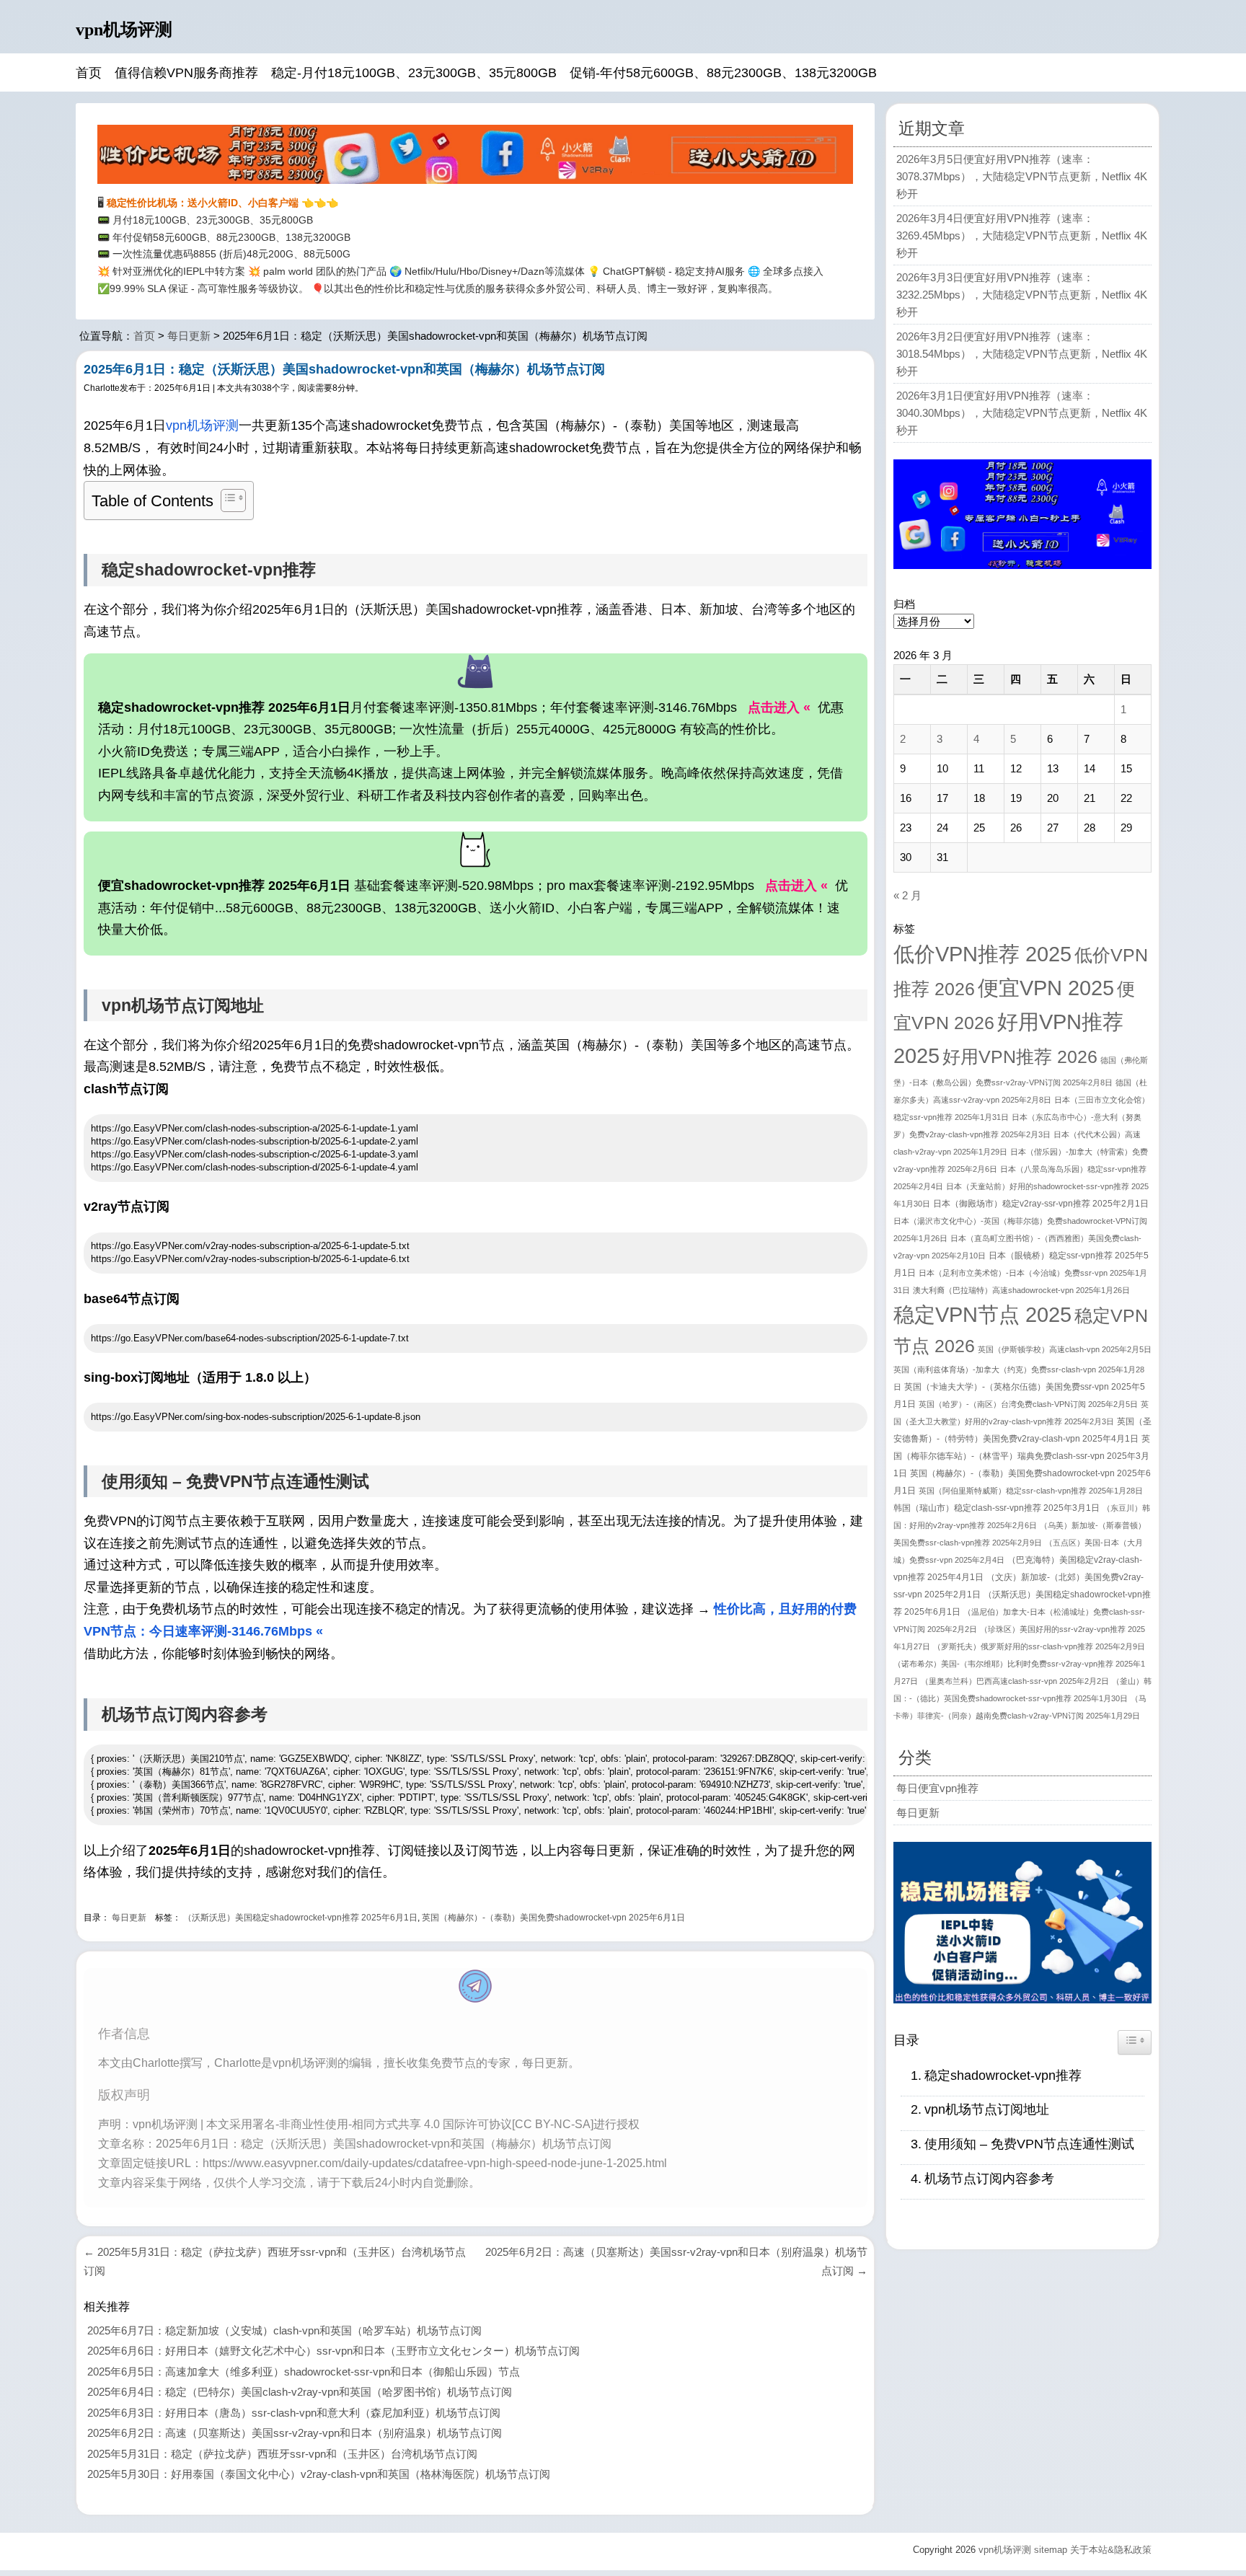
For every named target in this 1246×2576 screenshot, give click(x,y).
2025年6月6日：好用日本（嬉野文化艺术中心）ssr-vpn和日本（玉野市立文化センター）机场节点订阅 (333, 2351)
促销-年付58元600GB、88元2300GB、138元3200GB (723, 73)
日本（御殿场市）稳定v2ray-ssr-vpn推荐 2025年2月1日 (1041, 1204)
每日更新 (189, 336)
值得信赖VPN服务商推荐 (186, 73)
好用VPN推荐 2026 (1020, 1057)
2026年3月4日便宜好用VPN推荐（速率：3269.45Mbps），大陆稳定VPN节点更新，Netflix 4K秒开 (1022, 235)
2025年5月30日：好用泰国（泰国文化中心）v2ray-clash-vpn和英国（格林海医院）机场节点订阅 (319, 2474)
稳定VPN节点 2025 (982, 1314)
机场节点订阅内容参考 (989, 2179)
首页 (89, 73)
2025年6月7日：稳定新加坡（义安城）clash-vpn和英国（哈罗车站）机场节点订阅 (284, 2330)
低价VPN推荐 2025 (982, 954)
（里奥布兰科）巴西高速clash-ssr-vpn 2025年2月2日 (1015, 1681)
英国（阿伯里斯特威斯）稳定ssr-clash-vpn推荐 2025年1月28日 (1031, 1491)
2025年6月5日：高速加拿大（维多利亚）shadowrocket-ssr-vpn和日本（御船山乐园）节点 (304, 2372)
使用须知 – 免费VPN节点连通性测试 (1029, 2144)
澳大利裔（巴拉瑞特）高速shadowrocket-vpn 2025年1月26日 (1021, 1290)
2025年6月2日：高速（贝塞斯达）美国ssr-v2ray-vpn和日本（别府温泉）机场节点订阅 (295, 2433)
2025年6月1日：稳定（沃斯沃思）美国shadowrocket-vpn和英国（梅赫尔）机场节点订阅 (344, 369)
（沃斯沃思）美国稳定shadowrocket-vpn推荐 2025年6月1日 (300, 1918)
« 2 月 (907, 895)
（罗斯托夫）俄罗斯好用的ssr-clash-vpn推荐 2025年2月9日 (1039, 1646)
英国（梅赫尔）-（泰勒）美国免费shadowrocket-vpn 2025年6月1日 (553, 1918)
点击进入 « (779, 707)
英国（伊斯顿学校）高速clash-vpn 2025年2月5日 (1065, 1349)
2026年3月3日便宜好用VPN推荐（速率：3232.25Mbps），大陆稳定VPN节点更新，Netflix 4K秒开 (1022, 295)
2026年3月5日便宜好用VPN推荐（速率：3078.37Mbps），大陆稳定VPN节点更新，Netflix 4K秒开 (1022, 176)
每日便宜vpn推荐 (937, 1788)
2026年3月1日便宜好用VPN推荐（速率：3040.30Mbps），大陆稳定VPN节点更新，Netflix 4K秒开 (1022, 413)
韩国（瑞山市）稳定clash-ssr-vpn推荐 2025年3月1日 (997, 1508)
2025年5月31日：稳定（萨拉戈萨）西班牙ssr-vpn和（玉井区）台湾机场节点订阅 (282, 2454)
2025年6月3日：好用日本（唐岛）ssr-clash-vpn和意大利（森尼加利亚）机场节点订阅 (294, 2413)
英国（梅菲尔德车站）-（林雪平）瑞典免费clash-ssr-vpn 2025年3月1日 (1022, 1456)
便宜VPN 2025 (1046, 988)
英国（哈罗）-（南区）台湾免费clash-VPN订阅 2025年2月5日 (1028, 1404)
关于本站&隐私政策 (1111, 2550)
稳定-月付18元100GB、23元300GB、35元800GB (414, 73)
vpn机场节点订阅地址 (987, 2109)
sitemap (1051, 2550)
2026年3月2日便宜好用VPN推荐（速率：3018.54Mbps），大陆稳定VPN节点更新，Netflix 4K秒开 (1022, 354)
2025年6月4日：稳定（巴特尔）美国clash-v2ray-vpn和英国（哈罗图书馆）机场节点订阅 (300, 2392)
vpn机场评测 (124, 30)
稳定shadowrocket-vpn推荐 (1003, 2076)
